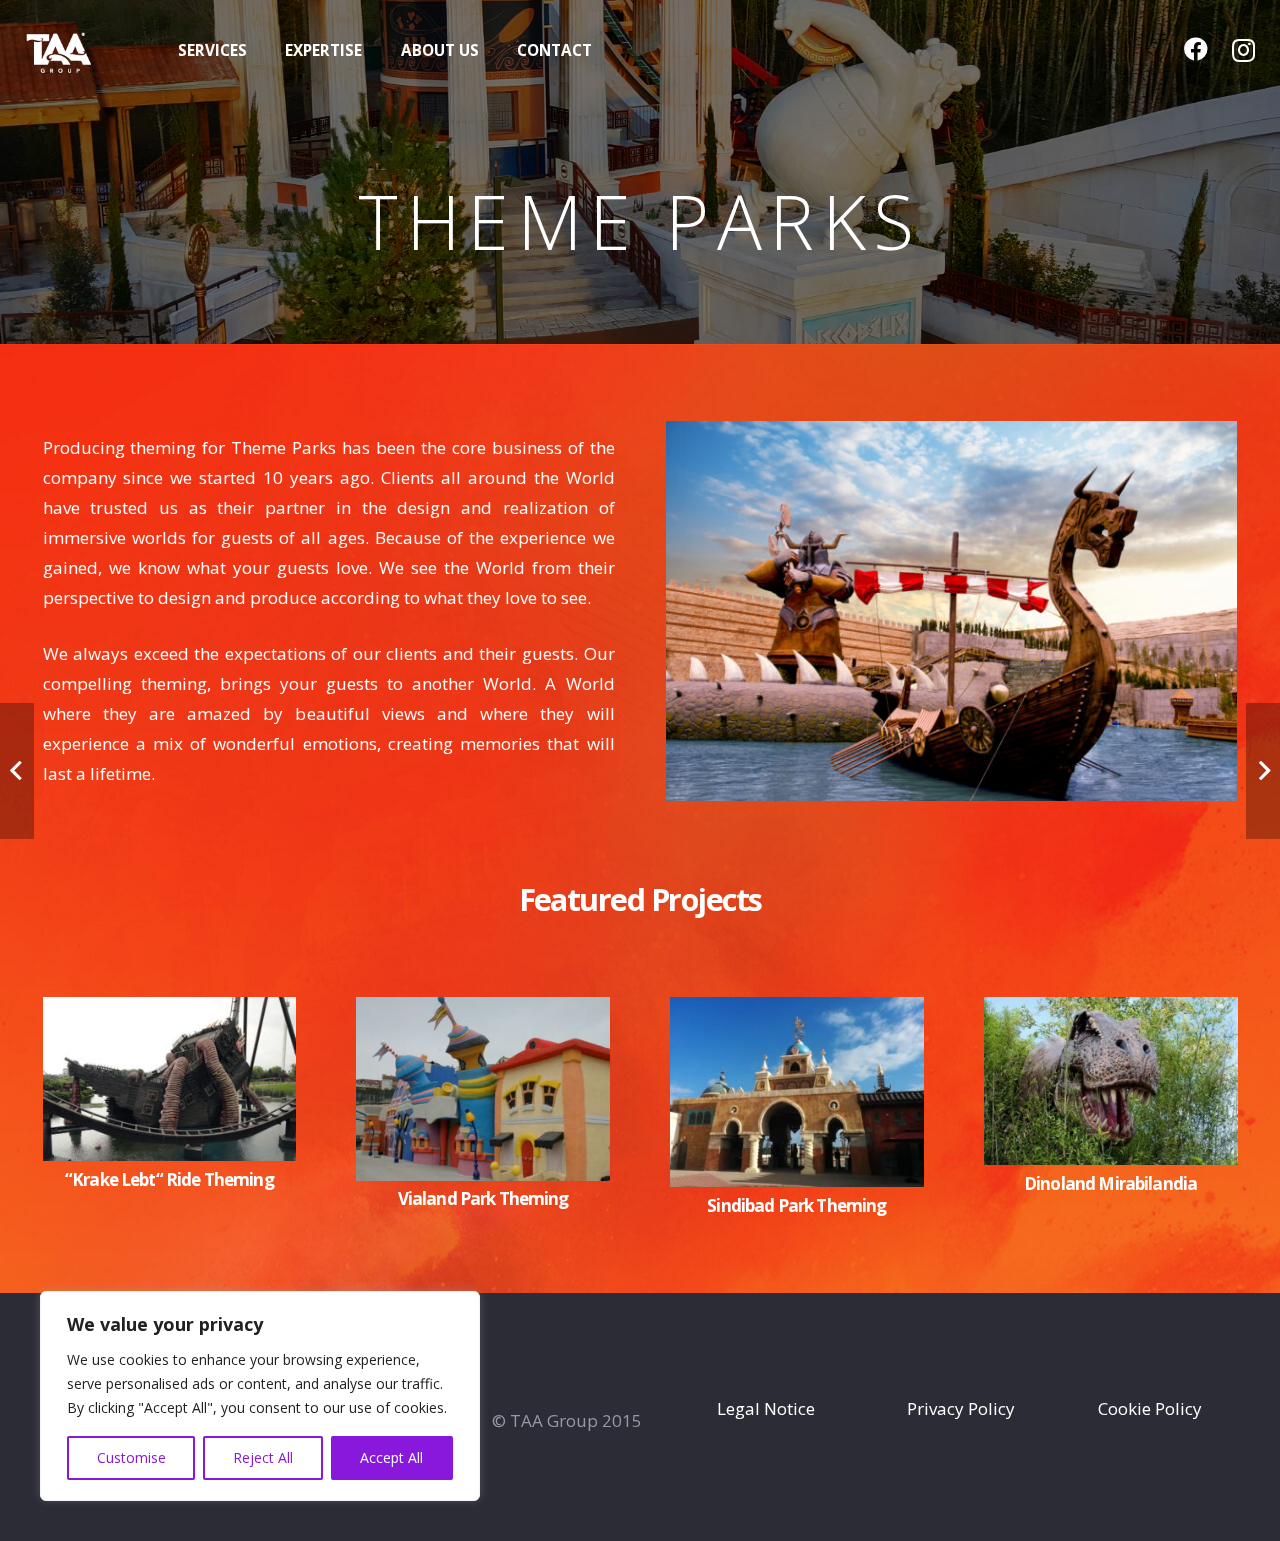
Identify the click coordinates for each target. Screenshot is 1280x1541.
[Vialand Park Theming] (483, 1011)
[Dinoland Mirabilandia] (1111, 1011)
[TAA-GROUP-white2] (80, 50)
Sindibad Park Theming (796, 1205)
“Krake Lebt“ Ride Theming (169, 1179)
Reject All (263, 1457)
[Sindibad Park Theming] (797, 1011)
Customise (131, 1457)
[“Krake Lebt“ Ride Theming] (170, 1011)
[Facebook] (1196, 49)
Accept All (391, 1457)
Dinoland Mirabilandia (1110, 1183)
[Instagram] (1243, 50)
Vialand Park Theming (483, 1198)
